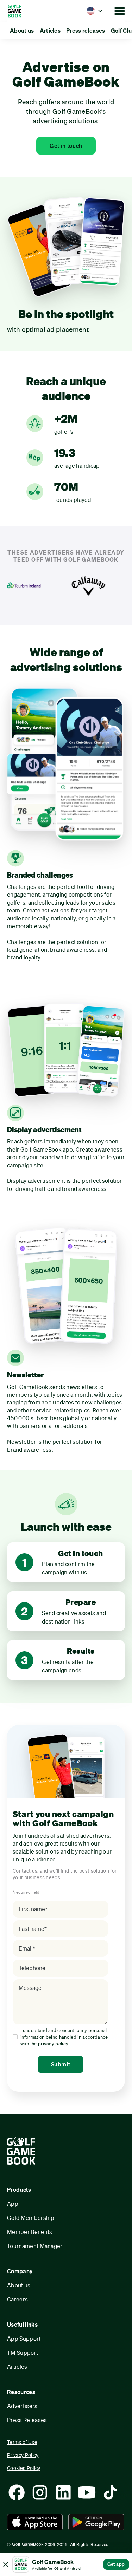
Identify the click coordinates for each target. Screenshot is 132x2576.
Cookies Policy (24, 2468)
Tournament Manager (35, 2246)
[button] (95, 11)
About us (19, 2285)
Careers (17, 2299)
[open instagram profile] (40, 2492)
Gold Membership (31, 2218)
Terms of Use (22, 2442)
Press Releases (27, 2420)
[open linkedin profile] (63, 2492)
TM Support (23, 2352)
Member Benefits (30, 2232)
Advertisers (22, 2406)
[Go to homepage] (24, 11)
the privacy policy (49, 2044)
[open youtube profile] (87, 2492)
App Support (24, 2338)
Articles (17, 2367)
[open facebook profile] (17, 2492)
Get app (116, 2564)
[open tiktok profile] (110, 2492)
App (13, 2204)
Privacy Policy (23, 2455)
